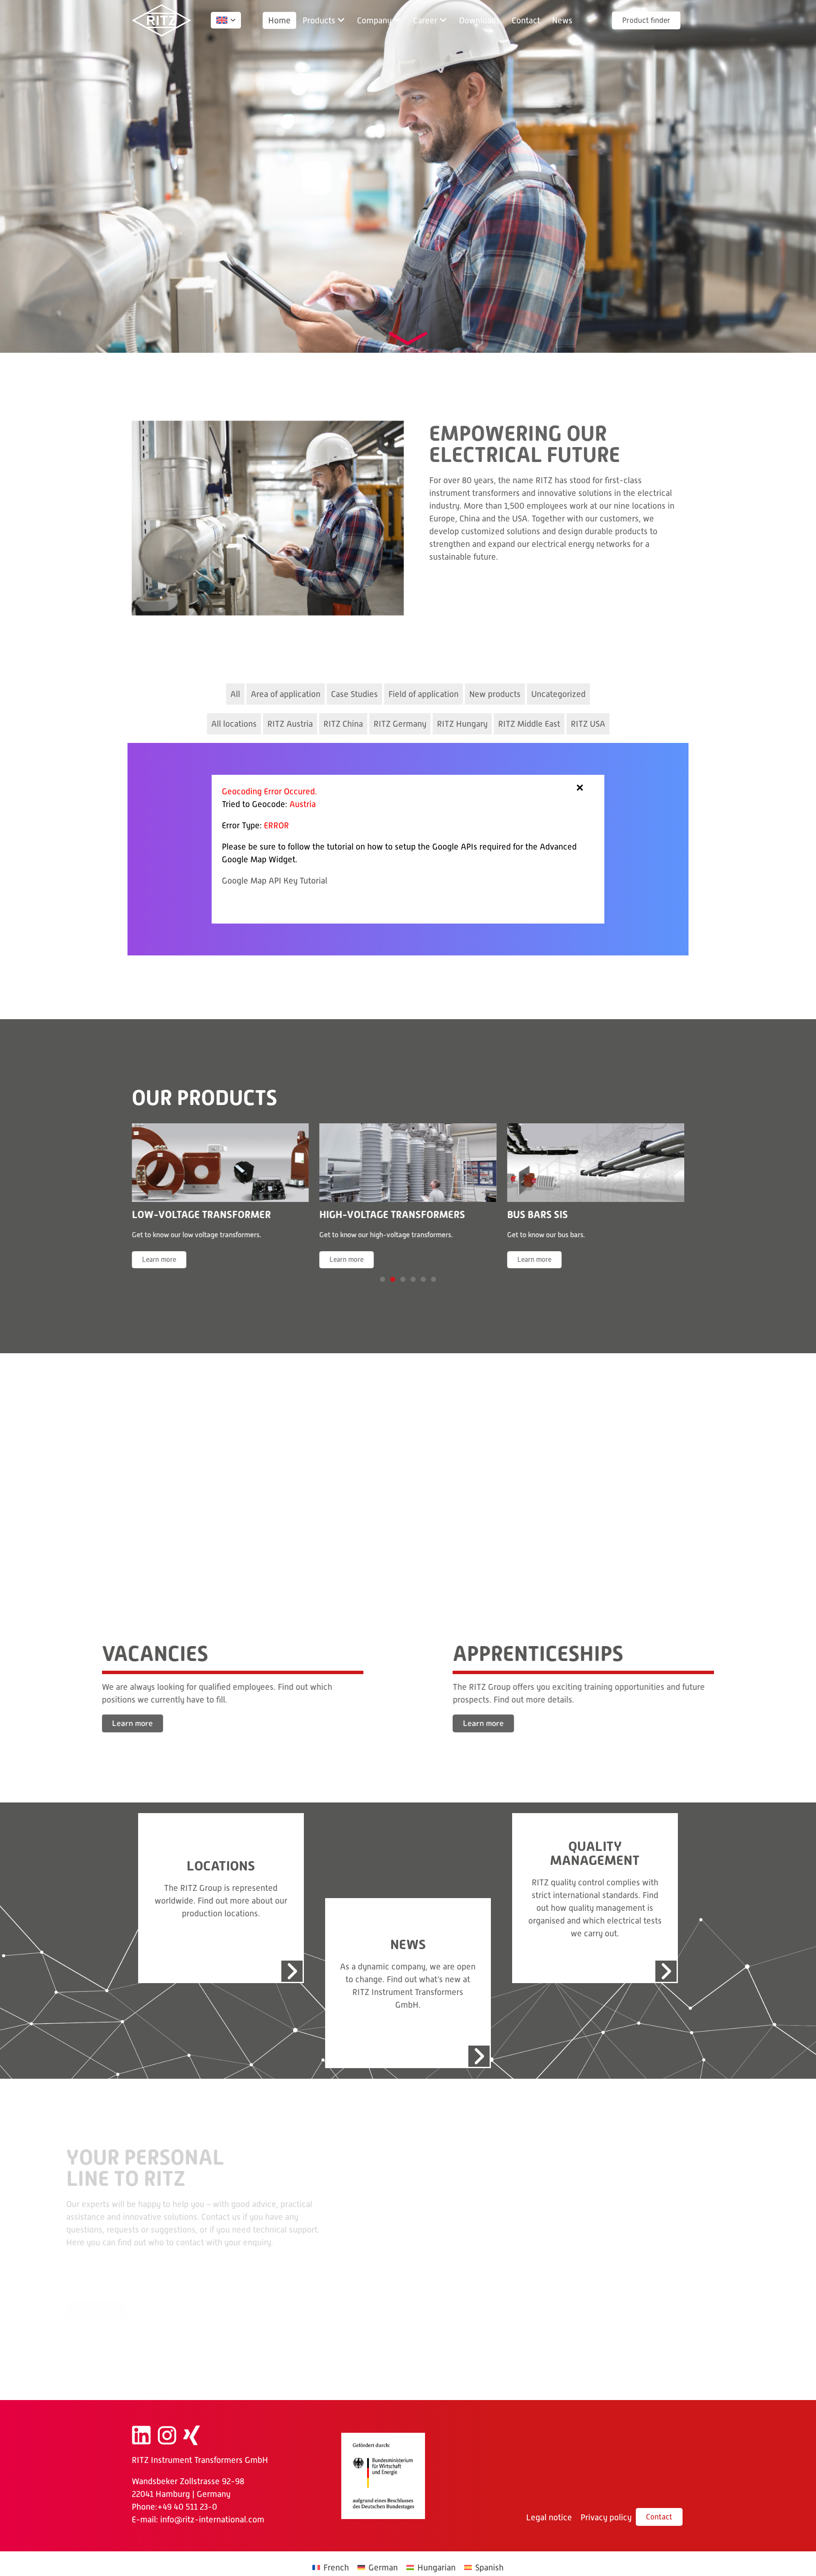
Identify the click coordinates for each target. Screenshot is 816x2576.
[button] (324, 20)
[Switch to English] (222, 20)
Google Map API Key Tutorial (275, 881)
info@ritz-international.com (212, 2515)
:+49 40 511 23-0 (186, 2502)
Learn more (159, 1260)
